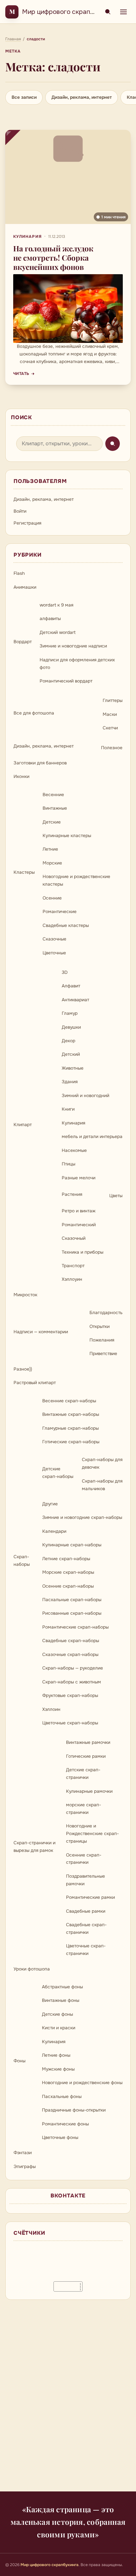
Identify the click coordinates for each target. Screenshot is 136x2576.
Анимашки (25, 587)
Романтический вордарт (66, 681)
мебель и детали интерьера (92, 1137)
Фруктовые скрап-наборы (70, 1695)
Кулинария (27, 237)
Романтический (79, 1225)
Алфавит (71, 986)
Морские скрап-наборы (68, 1572)
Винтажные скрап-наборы (71, 1414)
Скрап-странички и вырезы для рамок (34, 1847)
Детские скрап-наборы (58, 1473)
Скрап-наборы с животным (72, 1682)
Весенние (53, 795)
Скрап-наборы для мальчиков (102, 1485)
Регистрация (27, 523)
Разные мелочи (79, 1178)
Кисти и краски (59, 2028)
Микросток (25, 1295)
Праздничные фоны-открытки (74, 2110)
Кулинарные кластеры (67, 836)
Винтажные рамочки (88, 1742)
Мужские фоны (58, 2069)
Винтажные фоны (61, 2000)
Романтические (60, 912)
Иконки (21, 776)
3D (65, 972)
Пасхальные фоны (62, 2097)
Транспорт (73, 1266)
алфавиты (50, 619)
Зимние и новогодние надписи (73, 646)
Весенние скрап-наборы (69, 1401)
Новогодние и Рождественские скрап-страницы (92, 1834)
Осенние (52, 898)
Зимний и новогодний (85, 1096)
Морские (52, 863)
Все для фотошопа (34, 713)
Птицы (68, 1164)
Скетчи (110, 728)
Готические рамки (86, 1756)
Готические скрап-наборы (71, 1442)
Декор (68, 1041)
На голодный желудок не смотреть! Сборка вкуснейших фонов (53, 258)
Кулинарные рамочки (89, 1791)
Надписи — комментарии (41, 1332)
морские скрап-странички (84, 1809)
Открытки (100, 1326)
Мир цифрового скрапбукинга (68, 12)
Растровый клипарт (35, 1383)
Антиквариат (75, 1000)
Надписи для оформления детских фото (77, 664)
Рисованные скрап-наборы (72, 1613)
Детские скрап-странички (83, 1774)
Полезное (112, 748)
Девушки (71, 1027)
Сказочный (74, 1238)
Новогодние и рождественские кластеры (76, 880)
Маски (110, 714)
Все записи (24, 97)
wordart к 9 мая (56, 605)
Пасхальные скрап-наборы (72, 1600)
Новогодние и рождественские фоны (82, 2083)
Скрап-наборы (22, 1561)
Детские (52, 822)
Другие (50, 1504)
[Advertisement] (68, 2400)
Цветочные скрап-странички (86, 1950)
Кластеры (24, 872)
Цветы (116, 1196)
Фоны (19, 2061)
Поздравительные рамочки (85, 1880)
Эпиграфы (25, 2167)
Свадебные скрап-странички (86, 1929)
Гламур (70, 1013)
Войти (20, 511)
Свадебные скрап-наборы (71, 1641)
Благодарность (106, 1313)
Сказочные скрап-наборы (70, 1655)
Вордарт (23, 642)
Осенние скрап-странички (84, 1859)
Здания (70, 1082)
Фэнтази (23, 2153)
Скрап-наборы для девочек (102, 1463)
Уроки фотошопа (32, 1969)
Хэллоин (51, 1709)
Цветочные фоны (60, 2137)
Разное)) (23, 1369)
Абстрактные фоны (62, 1987)
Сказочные (54, 939)
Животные (73, 1068)
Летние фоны (56, 2055)
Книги (68, 1109)
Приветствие (103, 1354)
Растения (72, 1194)
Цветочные (54, 953)
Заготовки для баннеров (40, 763)
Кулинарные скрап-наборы (72, 1545)
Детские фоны (57, 2014)
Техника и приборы (83, 1252)
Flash (19, 573)
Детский (71, 1054)
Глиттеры (113, 700)
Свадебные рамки (86, 1911)
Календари (54, 1531)
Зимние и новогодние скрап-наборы (82, 1517)
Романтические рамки (90, 1897)
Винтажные (55, 808)
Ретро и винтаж (79, 1211)
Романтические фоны (65, 2124)
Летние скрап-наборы (66, 1559)
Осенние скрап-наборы (68, 1586)
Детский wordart (58, 632)
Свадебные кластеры (66, 925)
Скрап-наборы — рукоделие (73, 1668)
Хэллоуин (72, 1279)
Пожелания (102, 1340)
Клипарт (23, 1125)
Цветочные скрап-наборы (70, 1723)
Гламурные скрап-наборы (70, 1428)
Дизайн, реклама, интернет (82, 97)
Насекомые (74, 1150)
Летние (50, 849)
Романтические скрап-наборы (75, 1627)
